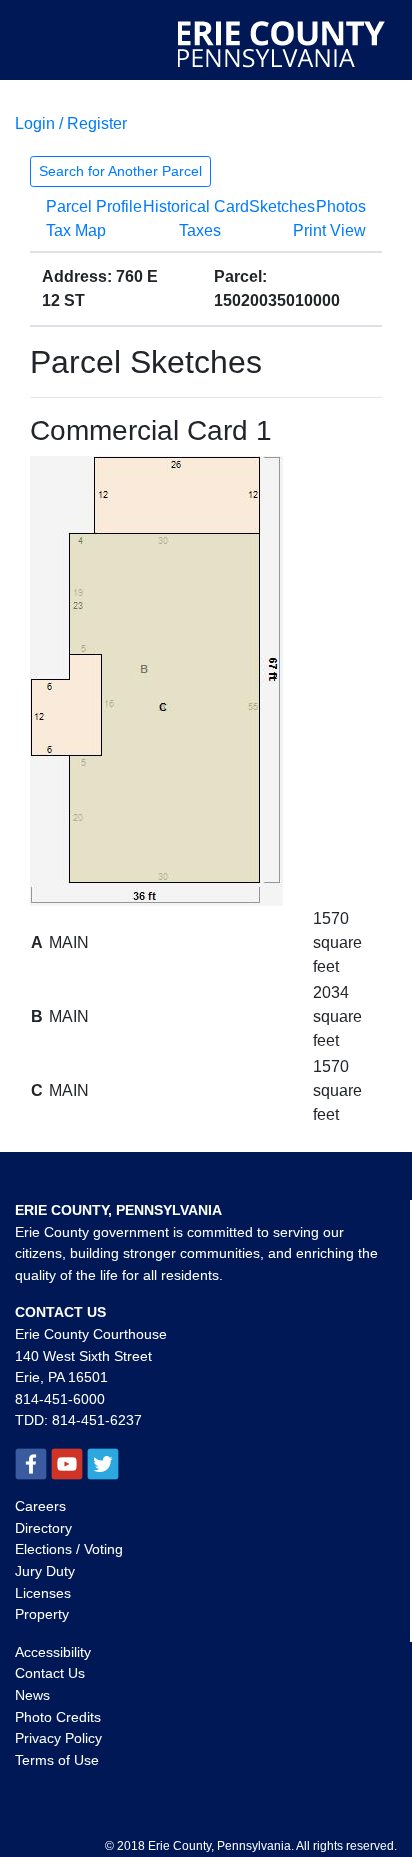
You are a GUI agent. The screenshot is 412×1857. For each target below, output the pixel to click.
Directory (43, 1528)
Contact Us (50, 1673)
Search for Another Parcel (120, 171)
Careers (40, 1506)
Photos (341, 206)
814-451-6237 (97, 1420)
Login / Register (71, 123)
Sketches (282, 206)
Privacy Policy (58, 1738)
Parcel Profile (94, 206)
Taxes (200, 230)
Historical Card (196, 206)
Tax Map (76, 230)
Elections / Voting (69, 1549)
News (32, 1695)
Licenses (43, 1593)
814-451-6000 (60, 1399)
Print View (329, 230)
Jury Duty (45, 1571)
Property (42, 1614)
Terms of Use (57, 1760)
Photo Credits (58, 1717)
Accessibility (53, 1652)
